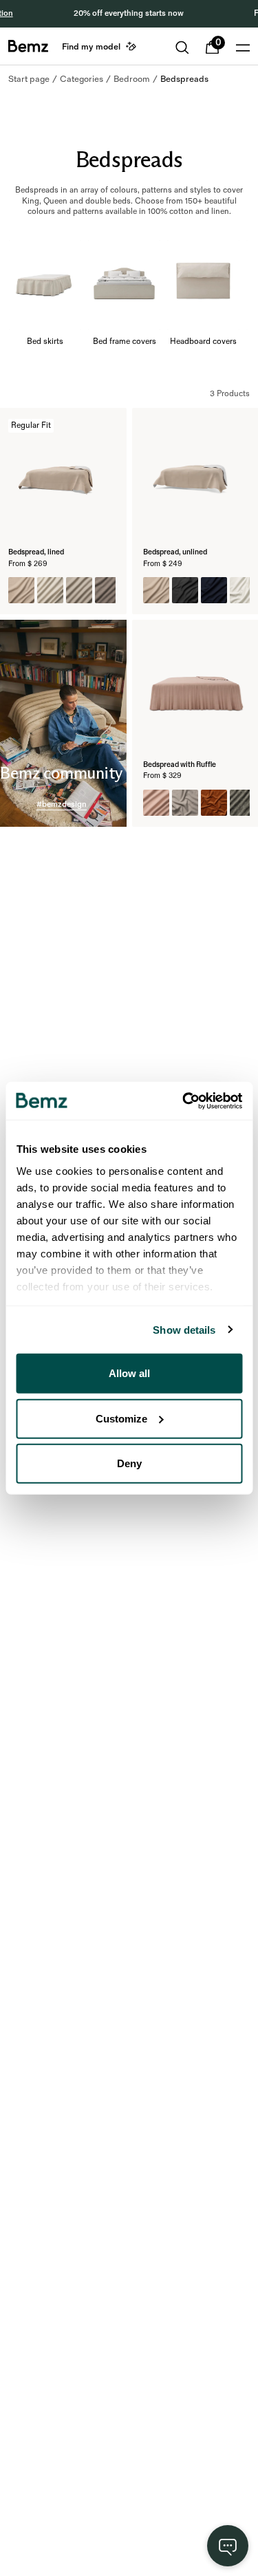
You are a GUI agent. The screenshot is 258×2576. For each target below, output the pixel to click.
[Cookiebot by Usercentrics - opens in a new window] (184, 1101)
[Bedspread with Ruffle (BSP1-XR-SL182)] (156, 803)
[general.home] (28, 46)
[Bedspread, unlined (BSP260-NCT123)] (214, 590)
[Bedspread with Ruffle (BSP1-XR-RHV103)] (243, 803)
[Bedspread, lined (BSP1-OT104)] (79, 590)
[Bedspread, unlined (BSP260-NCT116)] (185, 590)
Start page (29, 79)
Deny (129, 1463)
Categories (82, 79)
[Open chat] (228, 2546)
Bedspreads (184, 79)
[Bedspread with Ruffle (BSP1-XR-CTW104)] (185, 803)
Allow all (129, 1373)
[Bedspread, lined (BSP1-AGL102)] (108, 590)
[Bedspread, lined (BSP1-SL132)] (50, 590)
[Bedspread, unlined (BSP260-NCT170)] (243, 590)
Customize (121, 1418)
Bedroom (132, 79)
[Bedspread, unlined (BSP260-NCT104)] (156, 590)
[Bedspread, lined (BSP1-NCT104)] (21, 590)
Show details (184, 1329)
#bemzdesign (62, 804)
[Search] (182, 47)
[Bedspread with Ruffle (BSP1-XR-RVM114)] (214, 803)
